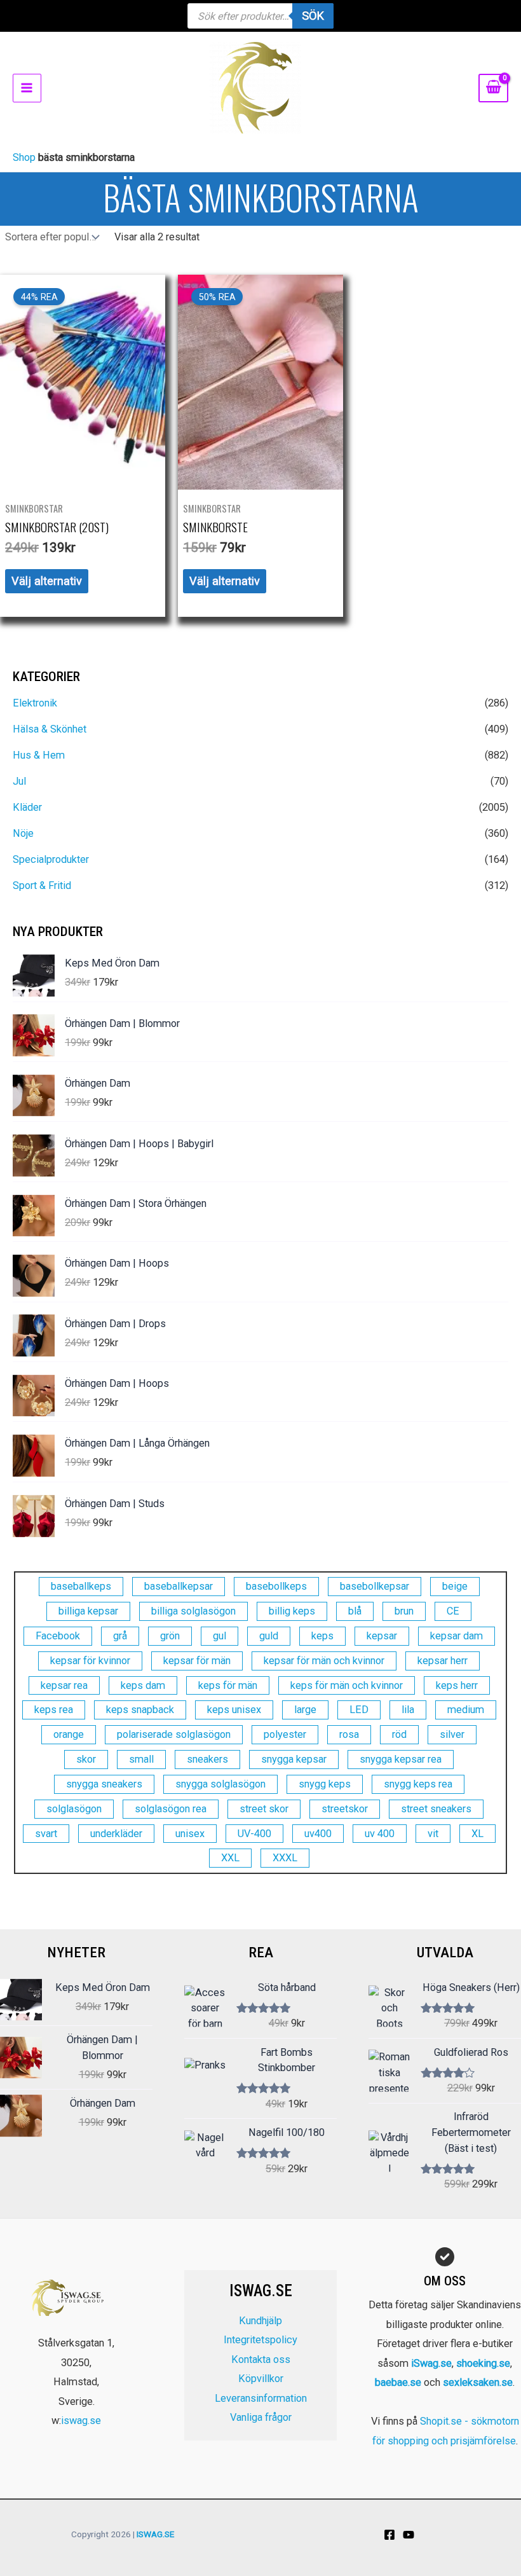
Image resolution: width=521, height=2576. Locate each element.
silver (452, 1734)
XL (477, 1834)
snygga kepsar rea (401, 1759)
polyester (285, 1734)
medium (466, 1710)
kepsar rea (64, 1685)
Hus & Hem (39, 755)
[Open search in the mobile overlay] (260, 16)
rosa (349, 1734)
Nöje (23, 833)
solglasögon (74, 1809)
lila (408, 1710)
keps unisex (234, 1710)
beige (455, 1586)
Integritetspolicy (260, 2340)
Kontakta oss (261, 2359)
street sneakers (436, 1809)
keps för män (228, 1685)
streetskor (345, 1809)
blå (355, 1611)
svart (46, 1834)
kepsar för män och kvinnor (324, 1661)
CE (453, 1611)
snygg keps (325, 1784)
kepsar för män (197, 1661)
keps (322, 1636)
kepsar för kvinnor (90, 1661)
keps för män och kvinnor (347, 1685)
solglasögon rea (171, 1809)
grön (170, 1636)
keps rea (54, 1710)
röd (399, 1734)
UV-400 (254, 1834)
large (305, 1710)
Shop (24, 157)
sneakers (207, 1759)
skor (86, 1759)
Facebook (58, 1636)
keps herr (457, 1685)
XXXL (285, 1858)
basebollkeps (276, 1586)
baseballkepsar (179, 1586)
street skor (264, 1809)
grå (120, 1636)
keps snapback (140, 1710)
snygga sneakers (104, 1784)
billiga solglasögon (193, 1611)
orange (69, 1734)
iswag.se (81, 2421)
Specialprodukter (51, 859)
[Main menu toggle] (27, 88)
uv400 (318, 1834)
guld (269, 1636)
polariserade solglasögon (174, 1734)
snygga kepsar (294, 1759)
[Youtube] (409, 2535)
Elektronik (35, 703)
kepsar (382, 1636)
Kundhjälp (260, 2321)
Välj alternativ (47, 581)
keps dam (143, 1685)
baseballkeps (81, 1586)
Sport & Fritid (42, 885)
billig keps (292, 1611)
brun (404, 1611)
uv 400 (380, 1834)
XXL (230, 1858)
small (141, 1759)
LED (359, 1710)
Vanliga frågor (261, 2417)
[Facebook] (389, 2535)
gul (220, 1636)
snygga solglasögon (220, 1784)
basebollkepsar (375, 1586)
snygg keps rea (418, 1784)
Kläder (27, 807)
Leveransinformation (261, 2398)
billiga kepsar (88, 1611)
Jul (19, 781)
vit (433, 1834)
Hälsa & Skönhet (50, 729)
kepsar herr (443, 1661)
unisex (190, 1834)
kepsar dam (457, 1636)
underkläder (116, 1834)
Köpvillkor (261, 2379)
